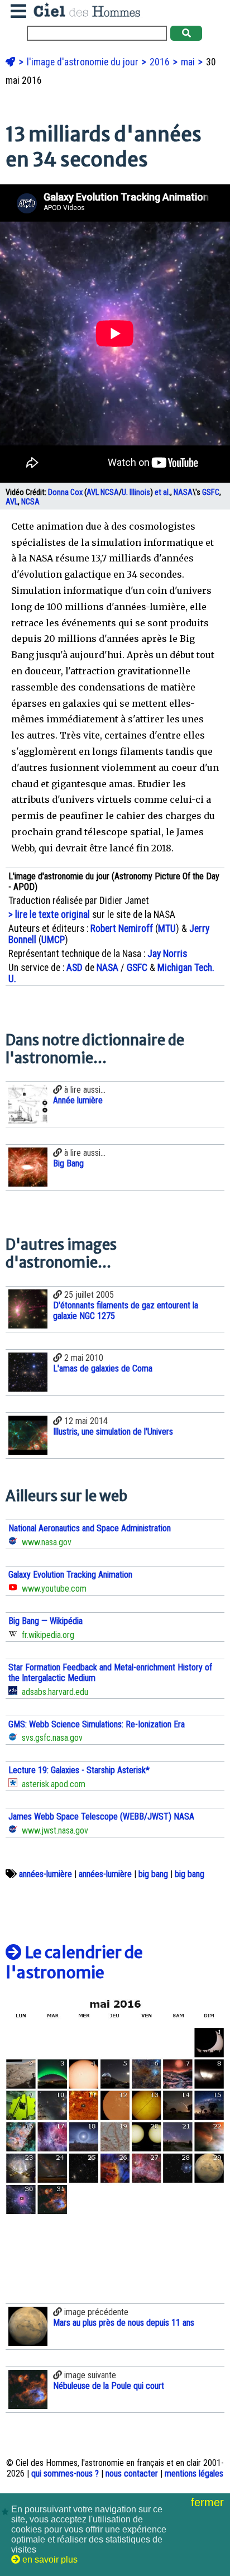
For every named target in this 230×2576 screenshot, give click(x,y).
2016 (161, 62)
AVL (93, 492)
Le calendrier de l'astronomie (74, 1963)
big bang (153, 1874)
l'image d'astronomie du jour (84, 62)
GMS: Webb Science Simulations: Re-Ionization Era (97, 1724)
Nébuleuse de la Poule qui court (109, 2386)
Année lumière (78, 1100)
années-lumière (45, 1874)
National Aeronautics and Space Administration (90, 1528)
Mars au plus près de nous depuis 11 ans (124, 2323)
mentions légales (194, 2473)
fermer (209, 2502)
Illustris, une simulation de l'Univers (113, 1432)
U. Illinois (136, 492)
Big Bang (68, 1163)
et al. (162, 492)
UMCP (53, 940)
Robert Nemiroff (122, 928)
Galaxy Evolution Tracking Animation (70, 1575)
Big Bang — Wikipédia (45, 1621)
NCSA (110, 492)
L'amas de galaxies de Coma (103, 1368)
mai (189, 62)
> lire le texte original (49, 915)
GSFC (211, 492)
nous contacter (132, 2473)
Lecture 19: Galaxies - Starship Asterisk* (79, 1770)
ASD (75, 968)
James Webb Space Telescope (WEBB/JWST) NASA (101, 1816)
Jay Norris (167, 954)
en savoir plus (49, 2560)
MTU (167, 928)
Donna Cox (65, 492)
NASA (183, 492)
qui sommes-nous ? (65, 2473)
